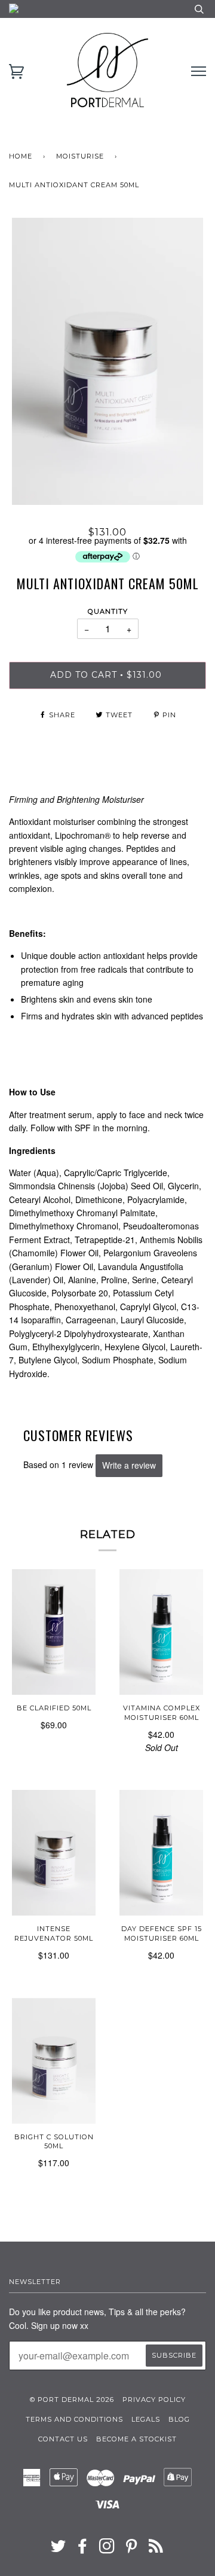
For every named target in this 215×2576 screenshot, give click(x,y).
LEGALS (146, 2419)
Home (21, 156)
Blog (179, 2419)
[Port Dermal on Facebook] (83, 2550)
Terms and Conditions (74, 2419)
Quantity (108, 611)
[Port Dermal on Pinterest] (132, 2550)
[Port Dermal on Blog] (156, 2550)
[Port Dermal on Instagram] (107, 2550)
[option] (107, 361)
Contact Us (63, 2439)
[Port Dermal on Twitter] (59, 2550)
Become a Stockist (136, 2439)
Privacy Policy (154, 2400)
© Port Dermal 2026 (72, 2400)
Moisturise (80, 156)
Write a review (129, 1465)
